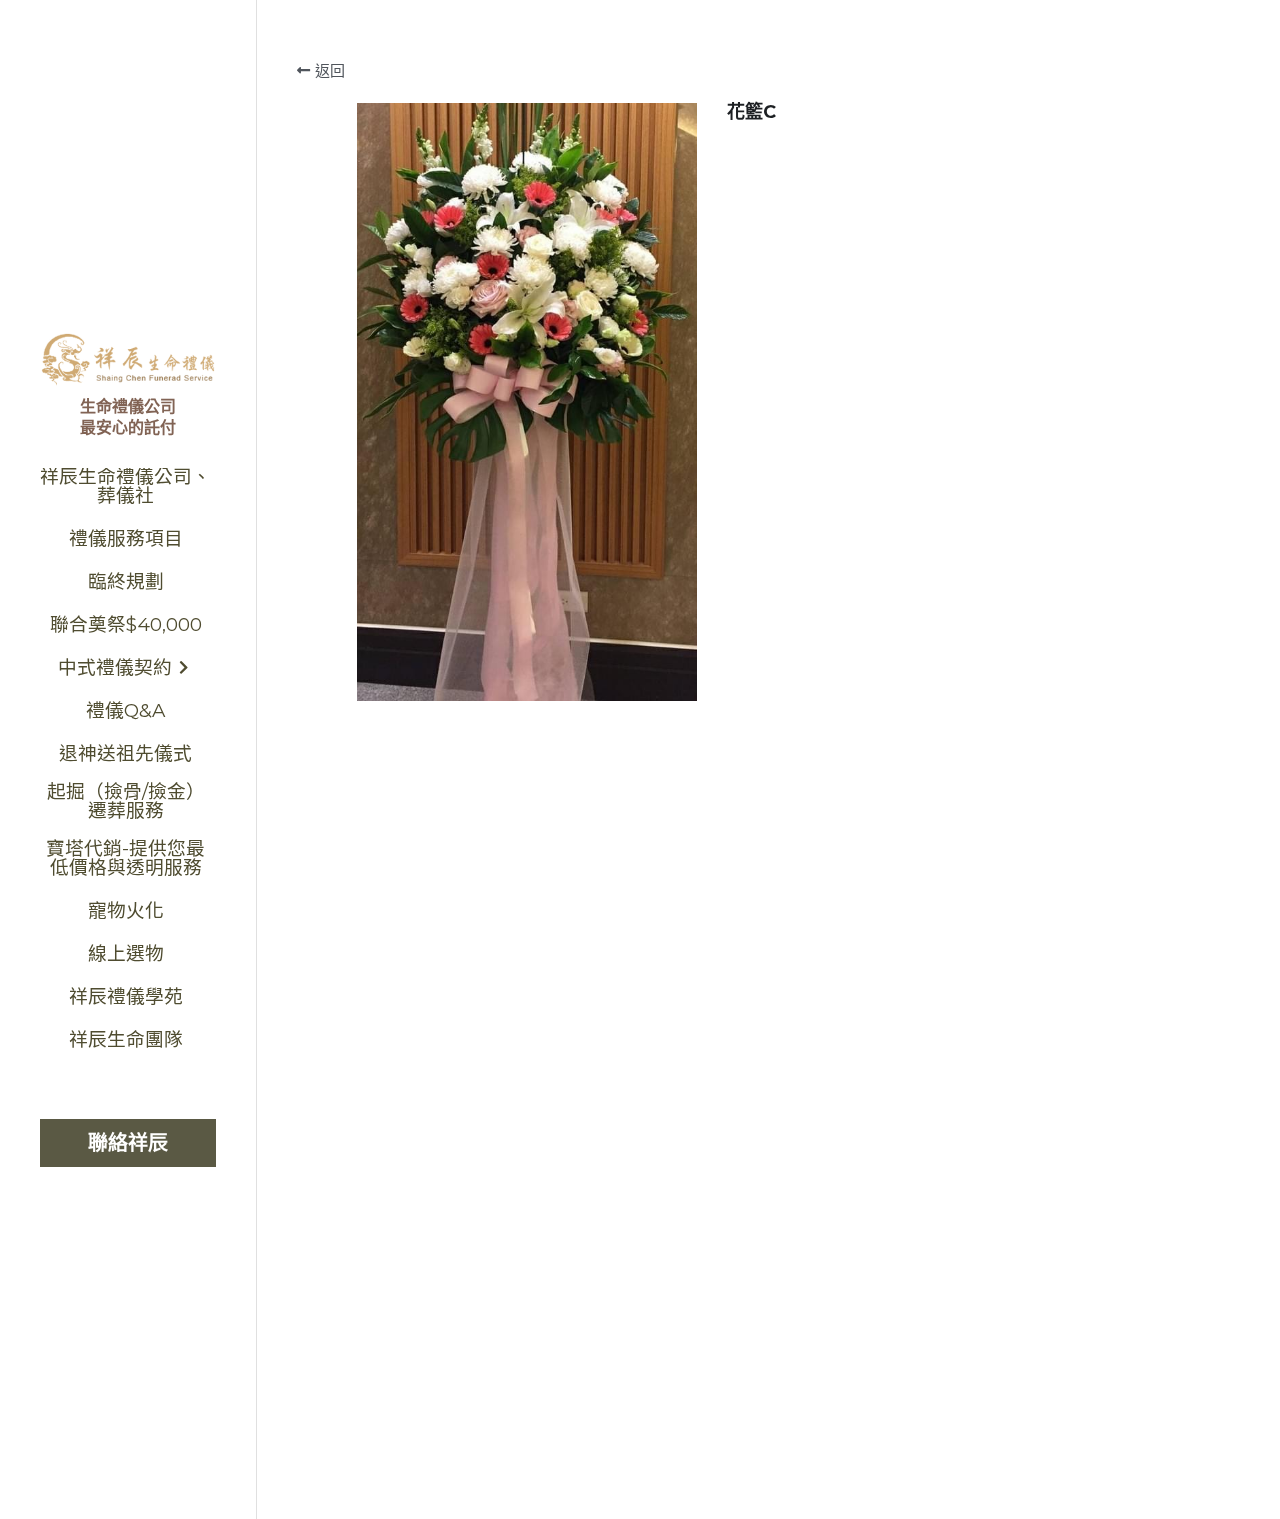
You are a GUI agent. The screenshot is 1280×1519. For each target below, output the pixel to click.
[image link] (128, 357)
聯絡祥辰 (128, 1143)
